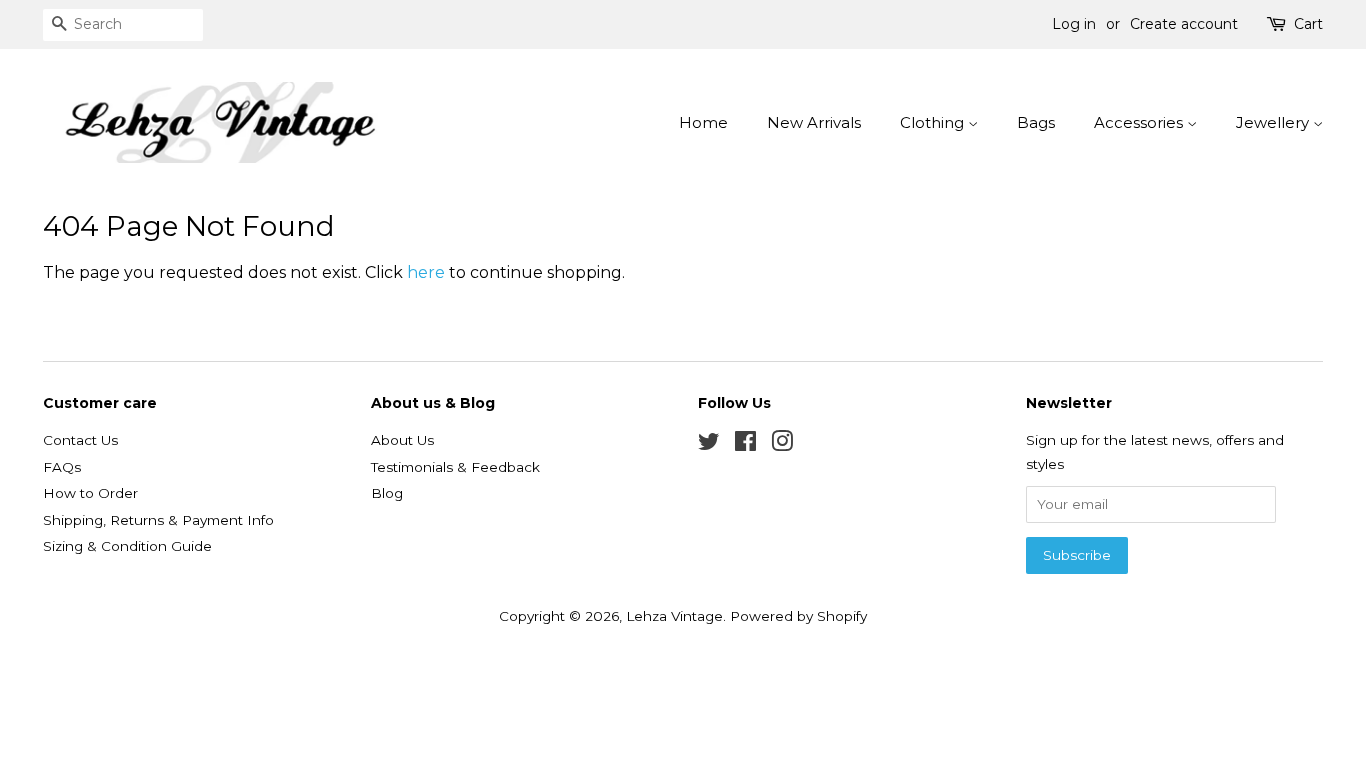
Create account (1184, 24)
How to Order (90, 493)
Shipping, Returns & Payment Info (158, 520)
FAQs (62, 467)
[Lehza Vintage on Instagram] (782, 445)
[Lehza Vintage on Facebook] (745, 445)
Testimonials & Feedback (455, 467)
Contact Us (80, 440)
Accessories (1140, 122)
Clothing (934, 122)
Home (703, 122)
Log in (1074, 24)
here (426, 272)
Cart (1308, 24)
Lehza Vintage (674, 616)
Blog (387, 493)
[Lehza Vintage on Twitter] (709, 445)
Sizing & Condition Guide (127, 546)
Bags (1036, 122)
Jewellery (1274, 122)
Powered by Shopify (798, 616)
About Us (402, 440)
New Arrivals (814, 122)
